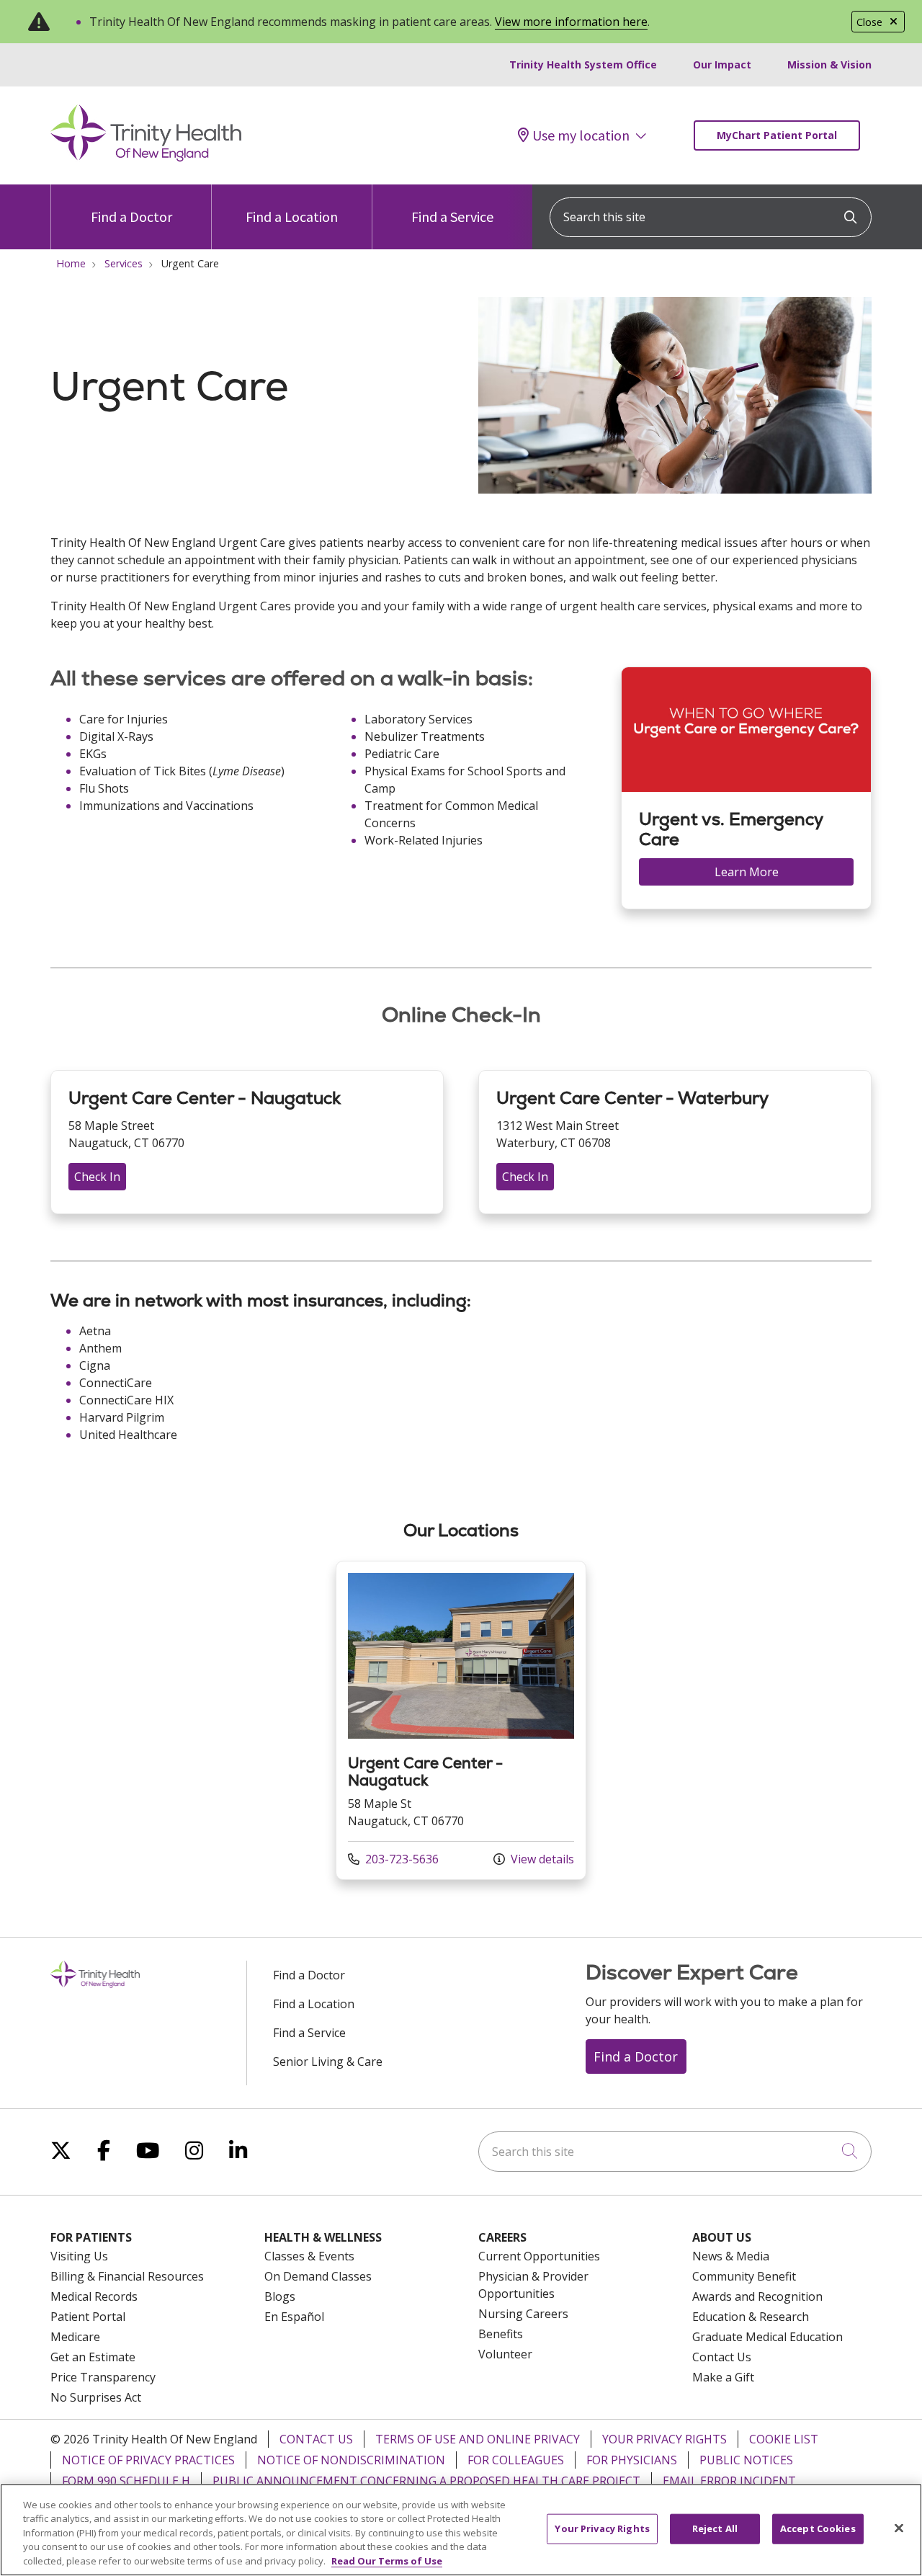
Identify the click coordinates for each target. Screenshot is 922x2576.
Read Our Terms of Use (387, 2561)
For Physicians (632, 2460)
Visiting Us (79, 2256)
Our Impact (722, 64)
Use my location (581, 135)
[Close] (899, 2528)
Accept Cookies (818, 2528)
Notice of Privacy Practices (148, 2460)
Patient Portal (88, 2317)
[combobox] (711, 217)
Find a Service (452, 217)
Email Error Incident (729, 2481)
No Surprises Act (96, 2397)
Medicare (75, 2337)
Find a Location (292, 217)
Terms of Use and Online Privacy (478, 2439)
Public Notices (746, 2460)
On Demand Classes (318, 2276)
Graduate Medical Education (767, 2337)
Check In (97, 1177)
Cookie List (784, 2439)
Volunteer (505, 2354)
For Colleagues (516, 2460)
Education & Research (751, 2317)
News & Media (731, 2256)
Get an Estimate (93, 2357)
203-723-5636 (393, 1859)
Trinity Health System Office (583, 64)
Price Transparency (103, 2377)
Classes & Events (309, 2256)
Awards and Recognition (757, 2296)
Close (869, 22)
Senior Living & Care (328, 2062)
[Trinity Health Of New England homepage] (146, 158)
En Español (294, 2317)
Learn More (747, 872)
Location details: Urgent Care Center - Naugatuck (461, 1720)
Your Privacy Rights (664, 2439)
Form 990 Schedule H (126, 2481)
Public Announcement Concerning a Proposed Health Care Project (426, 2481)
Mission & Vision (829, 64)
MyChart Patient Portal (777, 135)
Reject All (715, 2528)
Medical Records (94, 2296)
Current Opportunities (539, 2256)
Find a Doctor (131, 217)
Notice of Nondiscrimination (351, 2460)
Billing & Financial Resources (127, 2276)
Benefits (501, 2334)
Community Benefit (744, 2276)
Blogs (280, 2296)
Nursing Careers (523, 2314)
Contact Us (722, 2357)
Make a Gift (723, 2377)
